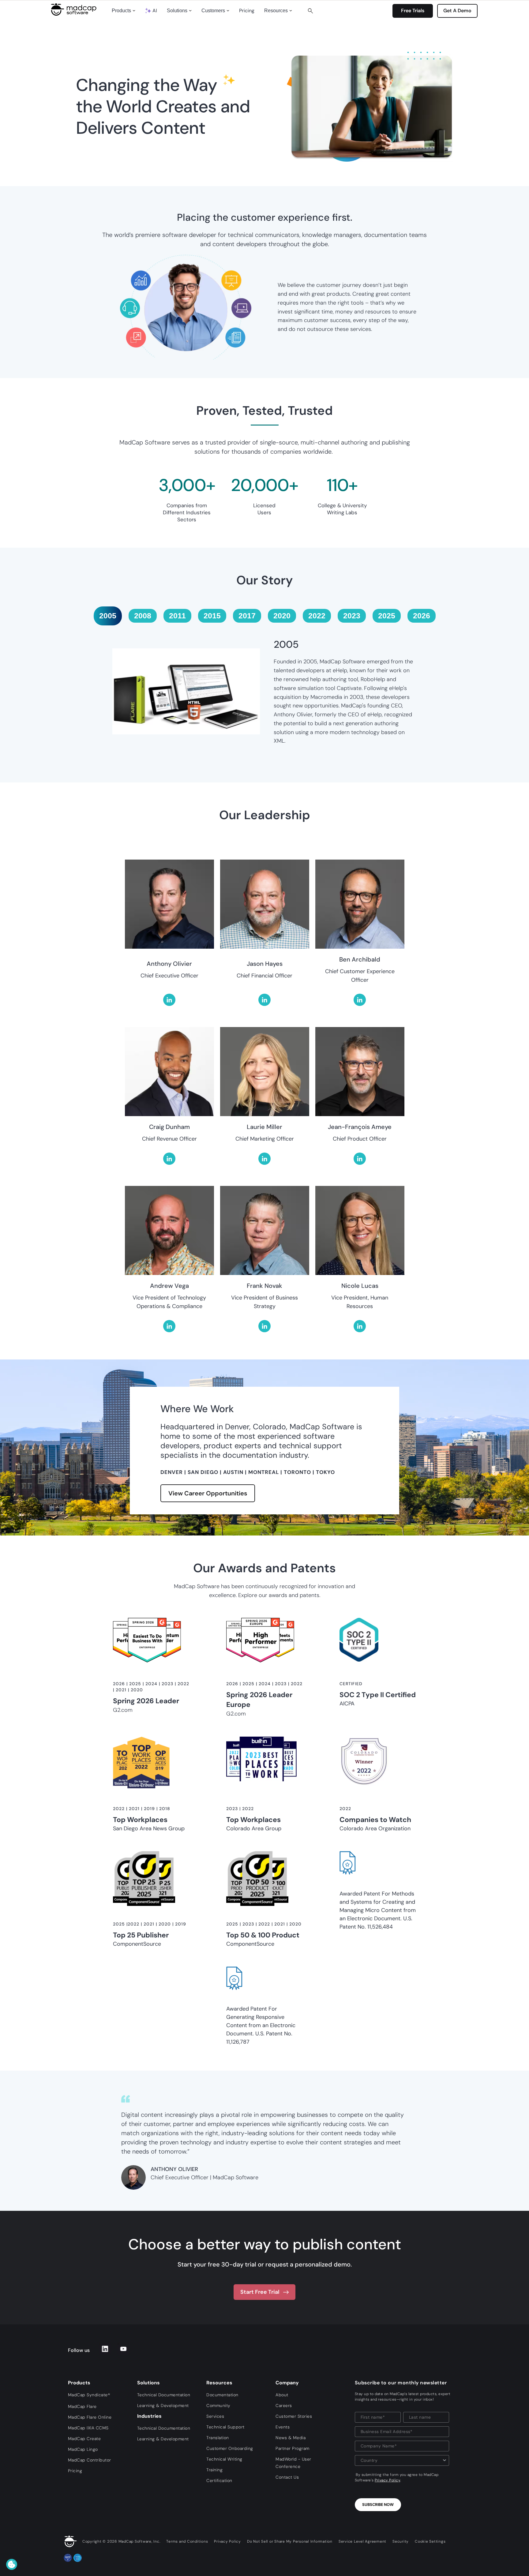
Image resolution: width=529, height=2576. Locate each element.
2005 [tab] (108, 616)
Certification (219, 2480)
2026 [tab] (422, 616)
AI (155, 11)
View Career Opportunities (208, 1493)
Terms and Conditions (187, 2541)
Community (218, 2405)
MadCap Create (84, 2439)
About (282, 2395)
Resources (276, 11)
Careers (284, 2405)
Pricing (247, 11)
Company (287, 2383)
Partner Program (293, 2448)
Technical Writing (224, 2459)
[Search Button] (310, 11)
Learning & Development (163, 2405)
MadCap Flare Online (90, 2417)
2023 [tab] (352, 616)
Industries (149, 2416)
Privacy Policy (387, 2480)
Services (215, 2416)
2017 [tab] (247, 616)
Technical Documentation (164, 2395)
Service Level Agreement (362, 2541)
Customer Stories (294, 2416)
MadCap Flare (82, 2406)
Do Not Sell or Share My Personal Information (290, 2541)
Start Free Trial (260, 2292)
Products (121, 11)
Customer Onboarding (230, 2448)
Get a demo (457, 11)
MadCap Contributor (90, 2460)
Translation (218, 2438)
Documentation (222, 2395)
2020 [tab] (282, 616)
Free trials (413, 11)
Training (214, 2470)
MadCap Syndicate (89, 2395)
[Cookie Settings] (12, 2564)
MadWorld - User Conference (293, 2463)
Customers (213, 11)
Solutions (177, 11)
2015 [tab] (212, 616)
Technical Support (225, 2427)
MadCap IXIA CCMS (88, 2428)
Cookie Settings (430, 2541)
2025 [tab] (387, 616)
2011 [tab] (177, 616)
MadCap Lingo (83, 2449)
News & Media (291, 2438)
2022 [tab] (317, 616)
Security (401, 2541)
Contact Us (287, 2477)
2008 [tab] (143, 616)
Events (283, 2427)
